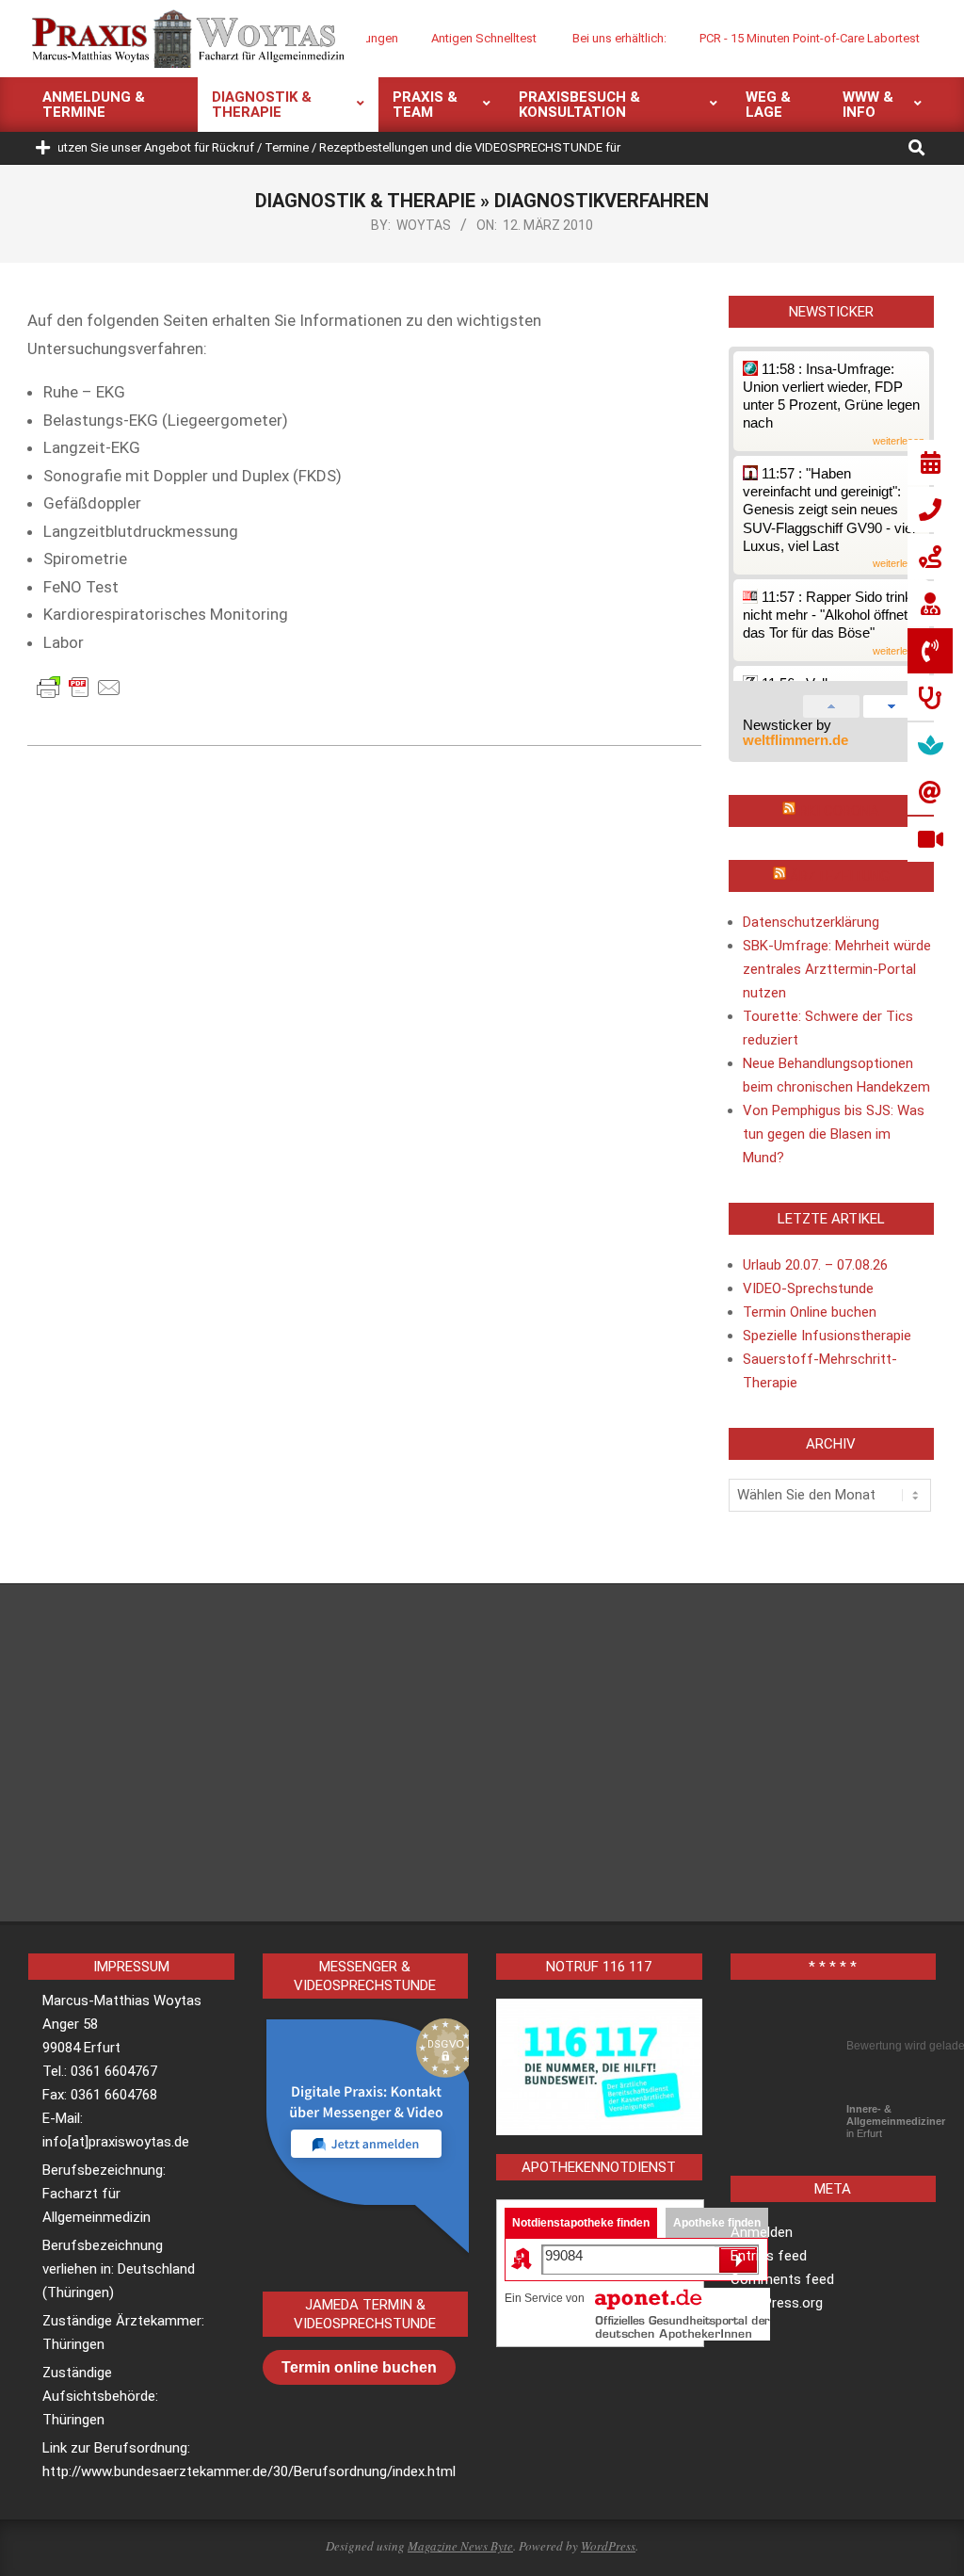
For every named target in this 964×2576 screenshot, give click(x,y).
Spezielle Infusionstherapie (827, 1336)
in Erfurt (896, 2121)
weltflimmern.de (795, 740)
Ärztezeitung (840, 876)
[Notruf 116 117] (599, 2067)
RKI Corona (839, 811)
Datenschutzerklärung (811, 922)
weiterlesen (899, 441)
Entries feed (769, 2256)
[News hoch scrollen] (831, 703)
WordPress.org (777, 2303)
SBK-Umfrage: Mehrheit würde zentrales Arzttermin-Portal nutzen (837, 969)
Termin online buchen (359, 2367)
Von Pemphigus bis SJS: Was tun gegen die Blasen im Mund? (834, 1134)
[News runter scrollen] (892, 703)
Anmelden (762, 2232)
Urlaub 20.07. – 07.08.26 (815, 1265)
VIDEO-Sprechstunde (808, 1288)
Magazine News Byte (460, 2546)
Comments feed (782, 2279)
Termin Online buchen (810, 1312)
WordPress (608, 2546)
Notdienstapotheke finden (581, 2223)
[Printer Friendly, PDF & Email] (79, 687)
